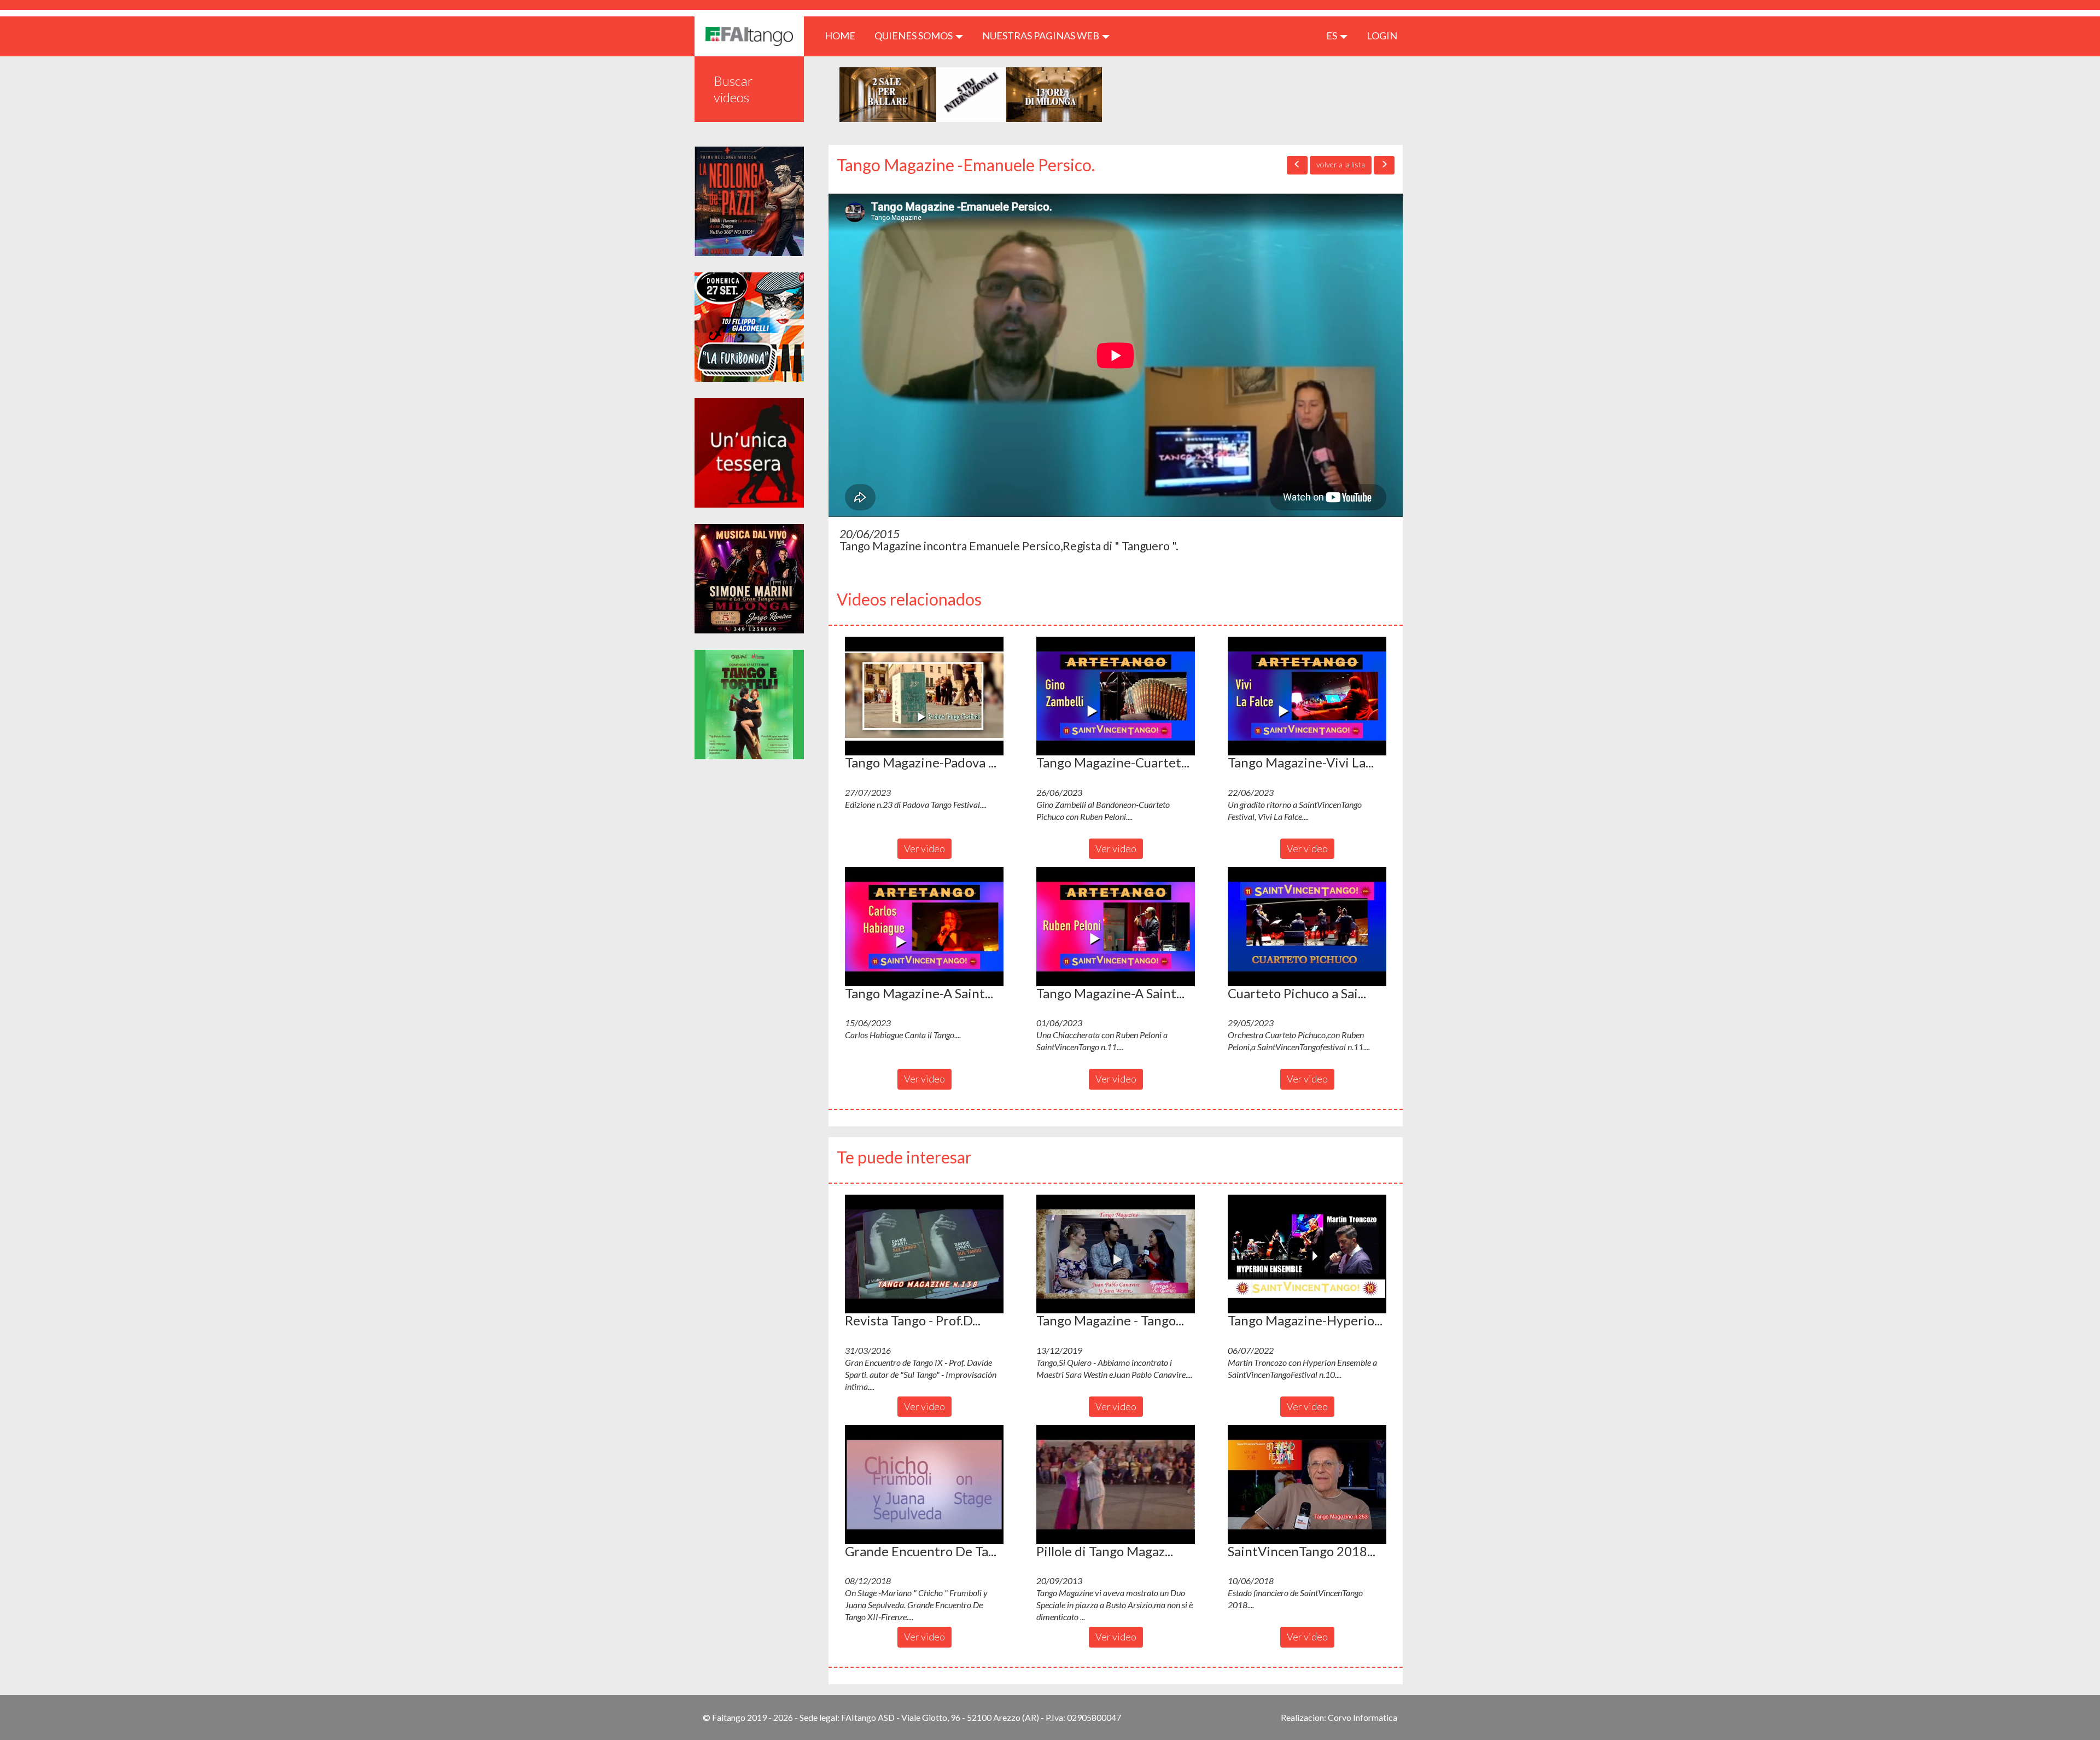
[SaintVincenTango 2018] (1307, 1485)
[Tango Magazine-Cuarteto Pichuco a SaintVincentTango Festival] (1116, 696)
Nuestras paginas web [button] (1042, 36)
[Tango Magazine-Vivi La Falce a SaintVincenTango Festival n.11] (1307, 696)
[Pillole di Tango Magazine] (1116, 1485)
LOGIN (1382, 36)
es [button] (1332, 36)
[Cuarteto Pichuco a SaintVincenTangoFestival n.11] (1307, 927)
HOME (844, 35)
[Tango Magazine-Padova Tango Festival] (924, 696)
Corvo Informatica (1363, 1717)
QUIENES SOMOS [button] (914, 36)
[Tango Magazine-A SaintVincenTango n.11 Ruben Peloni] (1116, 927)
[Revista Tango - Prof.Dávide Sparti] (924, 1254)
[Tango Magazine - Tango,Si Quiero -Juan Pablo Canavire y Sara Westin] (1116, 1254)
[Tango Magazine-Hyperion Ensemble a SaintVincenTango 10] (1307, 1254)
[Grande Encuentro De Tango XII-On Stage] (924, 1485)
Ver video (924, 848)
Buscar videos (733, 89)
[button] (924, 696)
